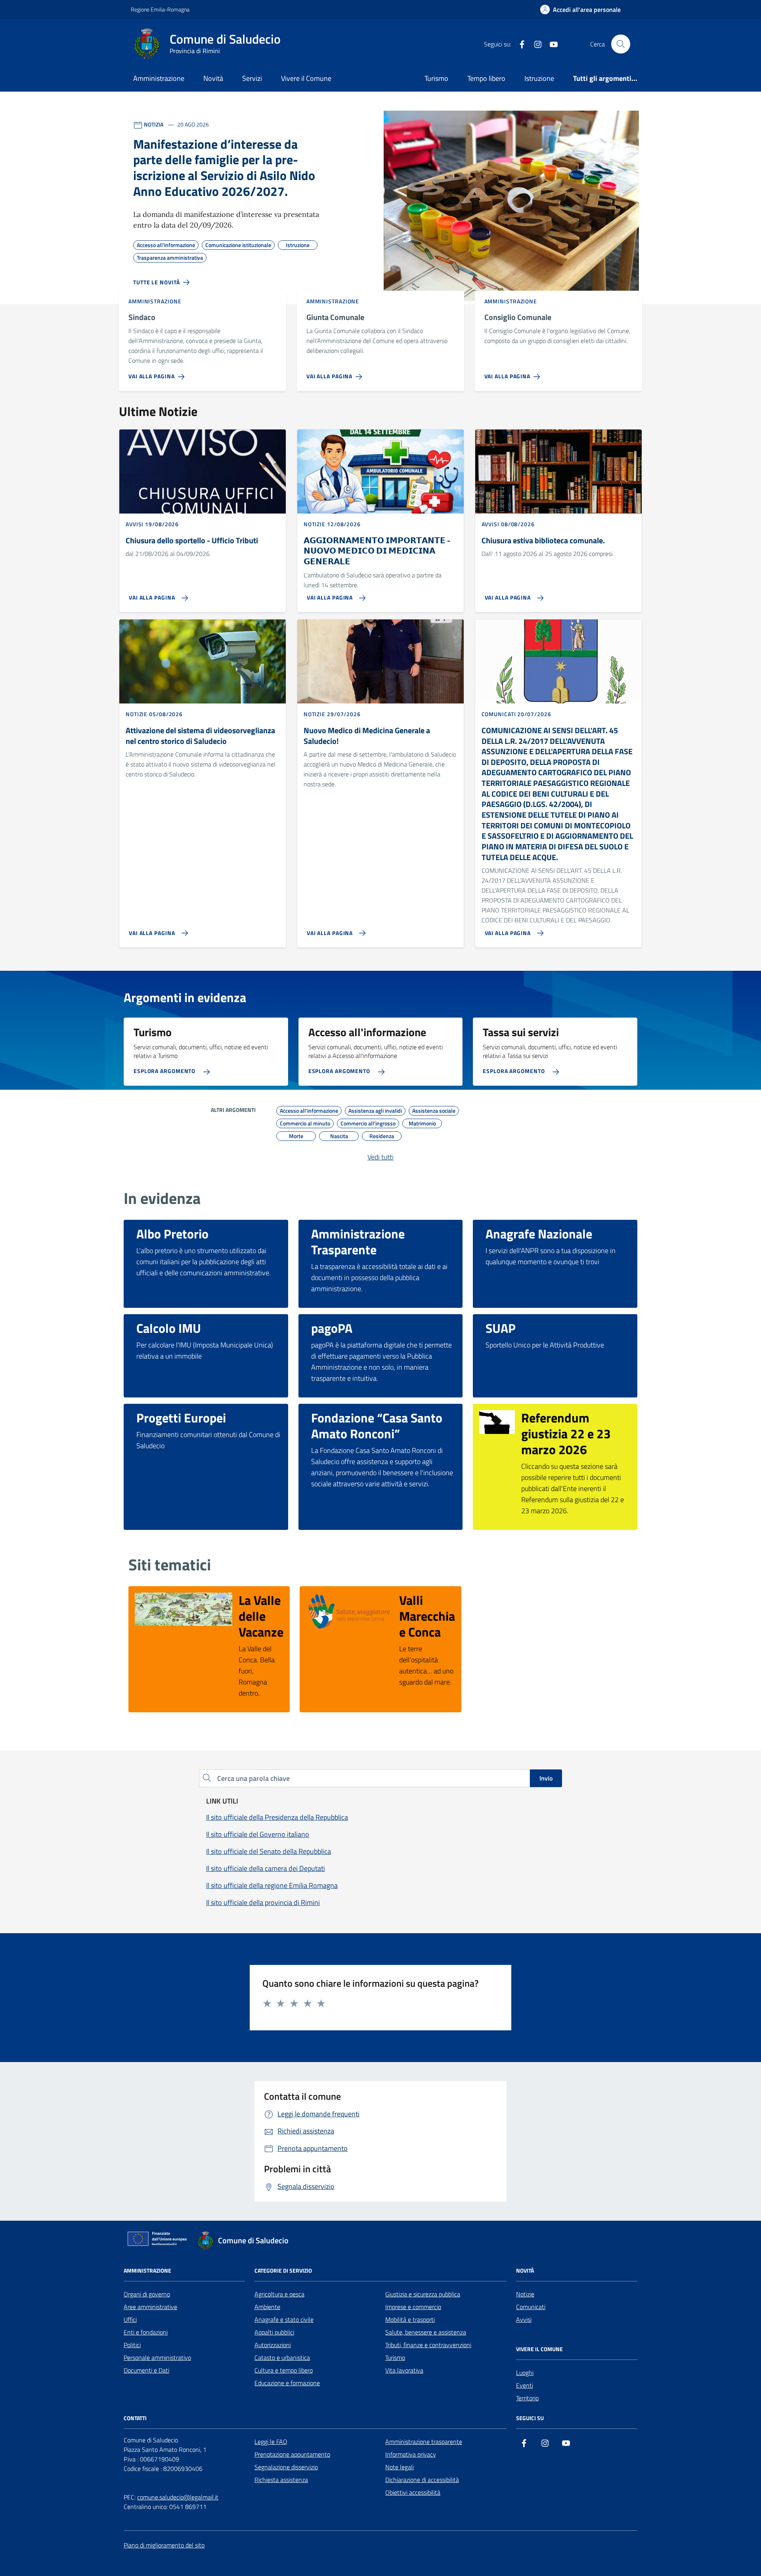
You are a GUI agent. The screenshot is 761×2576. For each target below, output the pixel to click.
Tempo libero (486, 78)
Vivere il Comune (306, 78)
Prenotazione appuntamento (292, 2454)
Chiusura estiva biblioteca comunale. (543, 541)
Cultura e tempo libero (284, 2370)
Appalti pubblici (274, 2332)
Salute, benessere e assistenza (426, 2332)
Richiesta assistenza (281, 2480)
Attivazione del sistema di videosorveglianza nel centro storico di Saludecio (200, 736)
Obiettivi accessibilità (413, 2492)
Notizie (525, 2294)
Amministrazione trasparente (424, 2442)
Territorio (527, 2398)
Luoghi (525, 2373)
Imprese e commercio (413, 2307)
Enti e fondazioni (146, 2332)
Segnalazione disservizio (286, 2467)
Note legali (400, 2467)
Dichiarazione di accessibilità (422, 2480)
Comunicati (531, 2307)
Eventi (525, 2385)
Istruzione (539, 78)
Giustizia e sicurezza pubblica (423, 2294)
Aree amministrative (150, 2307)
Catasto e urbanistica (282, 2357)
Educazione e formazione (287, 2383)
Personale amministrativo (157, 2357)
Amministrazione (159, 78)
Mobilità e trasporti (410, 2319)
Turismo (436, 78)
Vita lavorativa (404, 2370)
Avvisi (524, 2319)
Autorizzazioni (273, 2345)
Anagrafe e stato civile (284, 2319)
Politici (132, 2345)
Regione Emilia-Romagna (160, 9)
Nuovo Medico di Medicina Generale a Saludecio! (367, 736)
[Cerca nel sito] (621, 44)
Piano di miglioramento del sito (164, 2545)
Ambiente (267, 2307)
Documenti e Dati (146, 2370)
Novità (213, 78)
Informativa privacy (411, 2454)
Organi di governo (147, 2294)
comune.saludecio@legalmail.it (178, 2497)
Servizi (252, 78)
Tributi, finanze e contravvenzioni (428, 2345)
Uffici (130, 2319)
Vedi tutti (380, 1157)
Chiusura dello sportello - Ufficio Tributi (192, 541)
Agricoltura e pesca (279, 2294)
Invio (546, 1778)
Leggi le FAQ (271, 2442)
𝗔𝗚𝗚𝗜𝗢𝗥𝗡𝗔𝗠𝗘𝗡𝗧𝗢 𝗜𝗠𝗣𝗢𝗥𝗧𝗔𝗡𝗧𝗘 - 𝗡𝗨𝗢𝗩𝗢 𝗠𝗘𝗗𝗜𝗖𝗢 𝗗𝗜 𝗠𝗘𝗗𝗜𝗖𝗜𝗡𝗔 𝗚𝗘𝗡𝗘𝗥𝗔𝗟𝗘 (377, 551)
